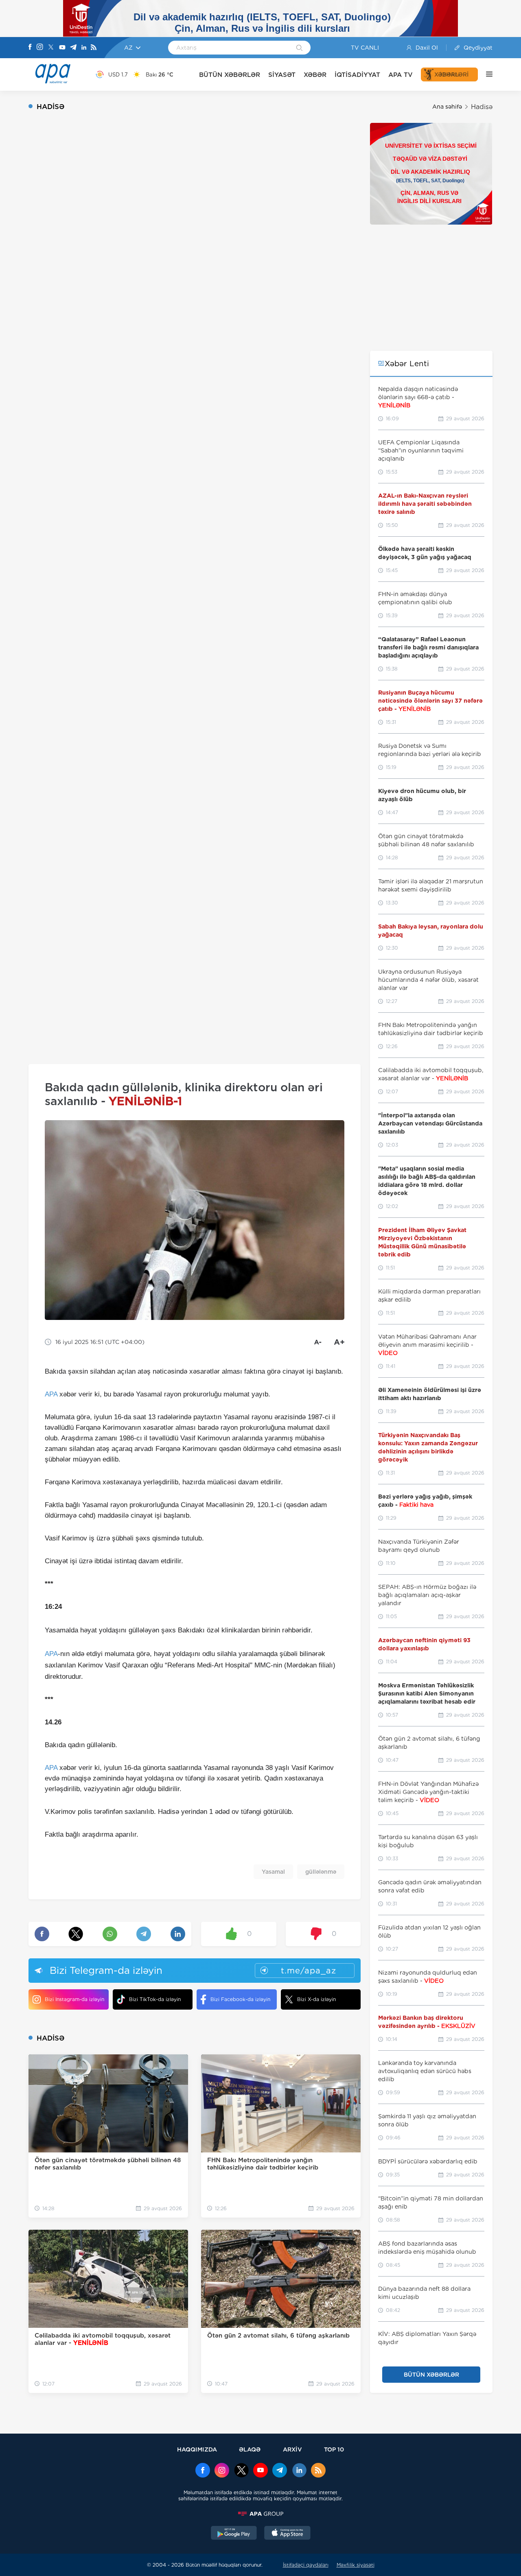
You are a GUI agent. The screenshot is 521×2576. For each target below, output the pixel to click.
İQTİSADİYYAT (357, 75)
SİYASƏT (282, 75)
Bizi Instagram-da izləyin (74, 1999)
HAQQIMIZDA (197, 2449)
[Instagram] (40, 48)
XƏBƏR (315, 75)
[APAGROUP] (260, 2514)
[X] (51, 48)
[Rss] (94, 48)
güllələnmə (321, 1872)
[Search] (299, 48)
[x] (241, 2471)
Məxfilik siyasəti (356, 2565)
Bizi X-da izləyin (316, 1999)
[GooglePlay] (234, 2534)
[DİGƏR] (485, 74)
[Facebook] (30, 48)
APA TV (401, 75)
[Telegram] (73, 48)
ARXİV (292, 2449)
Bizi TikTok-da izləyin (155, 1999)
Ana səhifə (447, 107)
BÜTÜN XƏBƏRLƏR (230, 75)
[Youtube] (62, 48)
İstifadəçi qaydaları (306, 2565)
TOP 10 (334, 2449)
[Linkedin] (84, 48)
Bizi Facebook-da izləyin (240, 1999)
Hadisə (482, 107)
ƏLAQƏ (250, 2449)
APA (51, 1394)
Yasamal (273, 1872)
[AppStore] (287, 2534)
